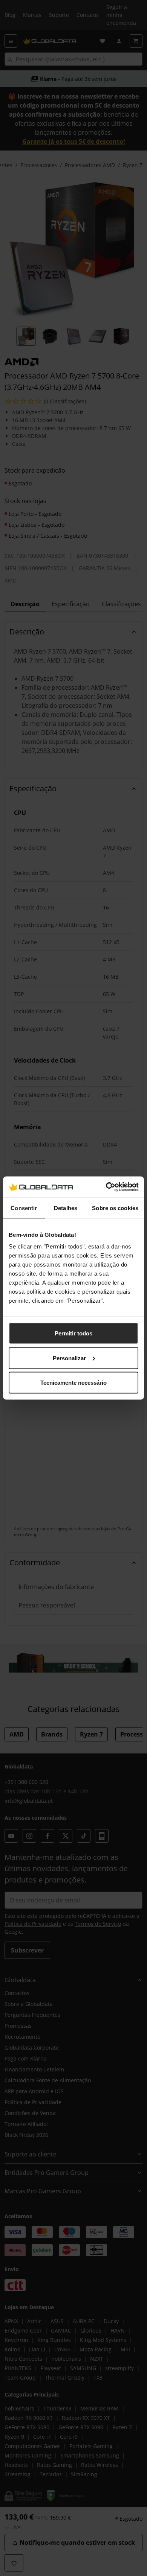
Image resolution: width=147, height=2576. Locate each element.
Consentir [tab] (24, 1208)
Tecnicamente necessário (73, 1383)
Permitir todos (73, 1333)
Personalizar (69, 1358)
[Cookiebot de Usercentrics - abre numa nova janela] (106, 1187)
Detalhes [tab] (66, 1208)
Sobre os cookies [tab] (115, 1208)
